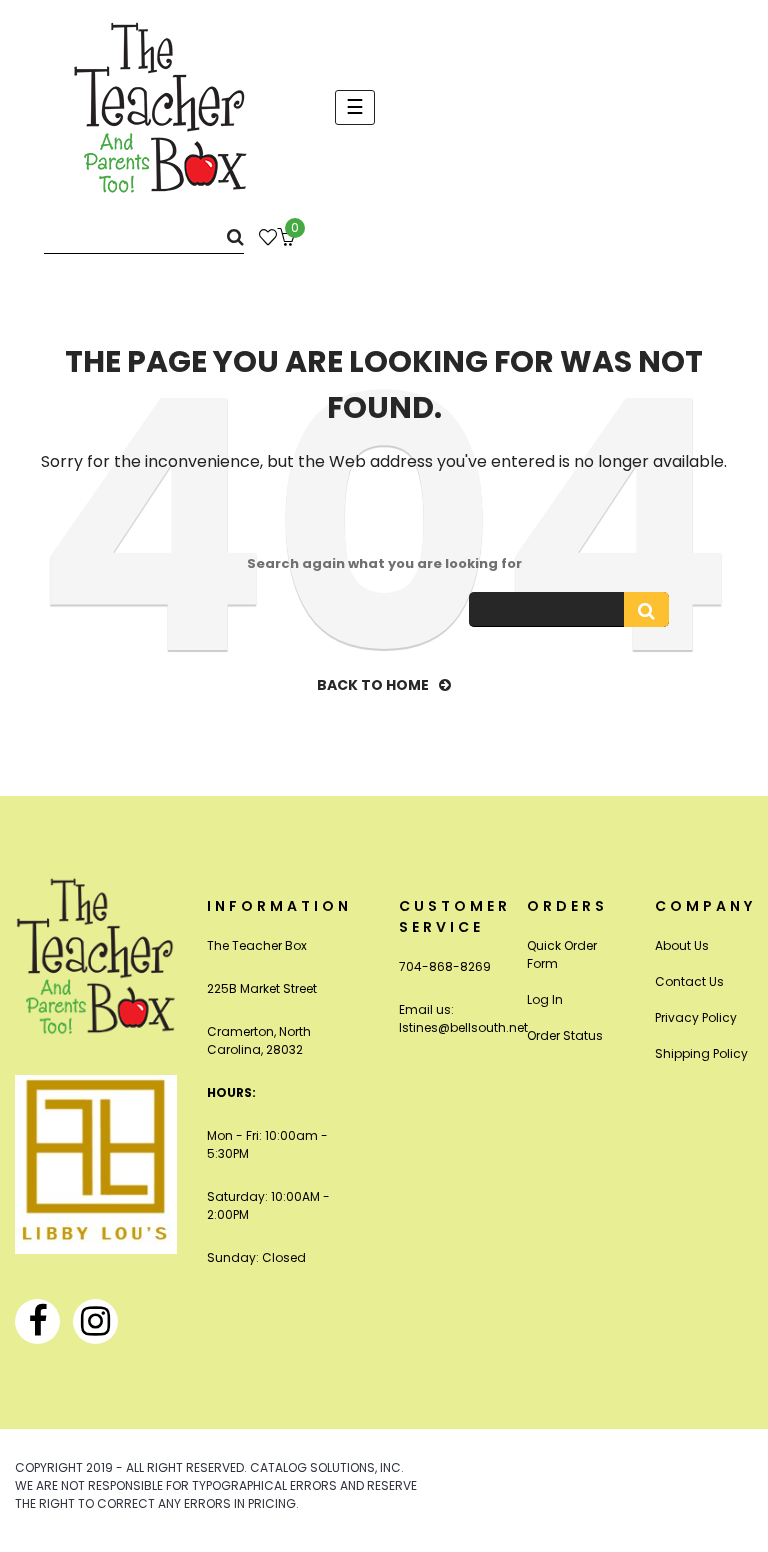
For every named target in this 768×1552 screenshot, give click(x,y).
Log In (545, 999)
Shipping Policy (701, 1053)
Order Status (565, 1035)
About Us (682, 945)
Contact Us (689, 981)
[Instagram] (95, 1321)
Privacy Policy (696, 1017)
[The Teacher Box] (160, 107)
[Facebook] (37, 1321)
